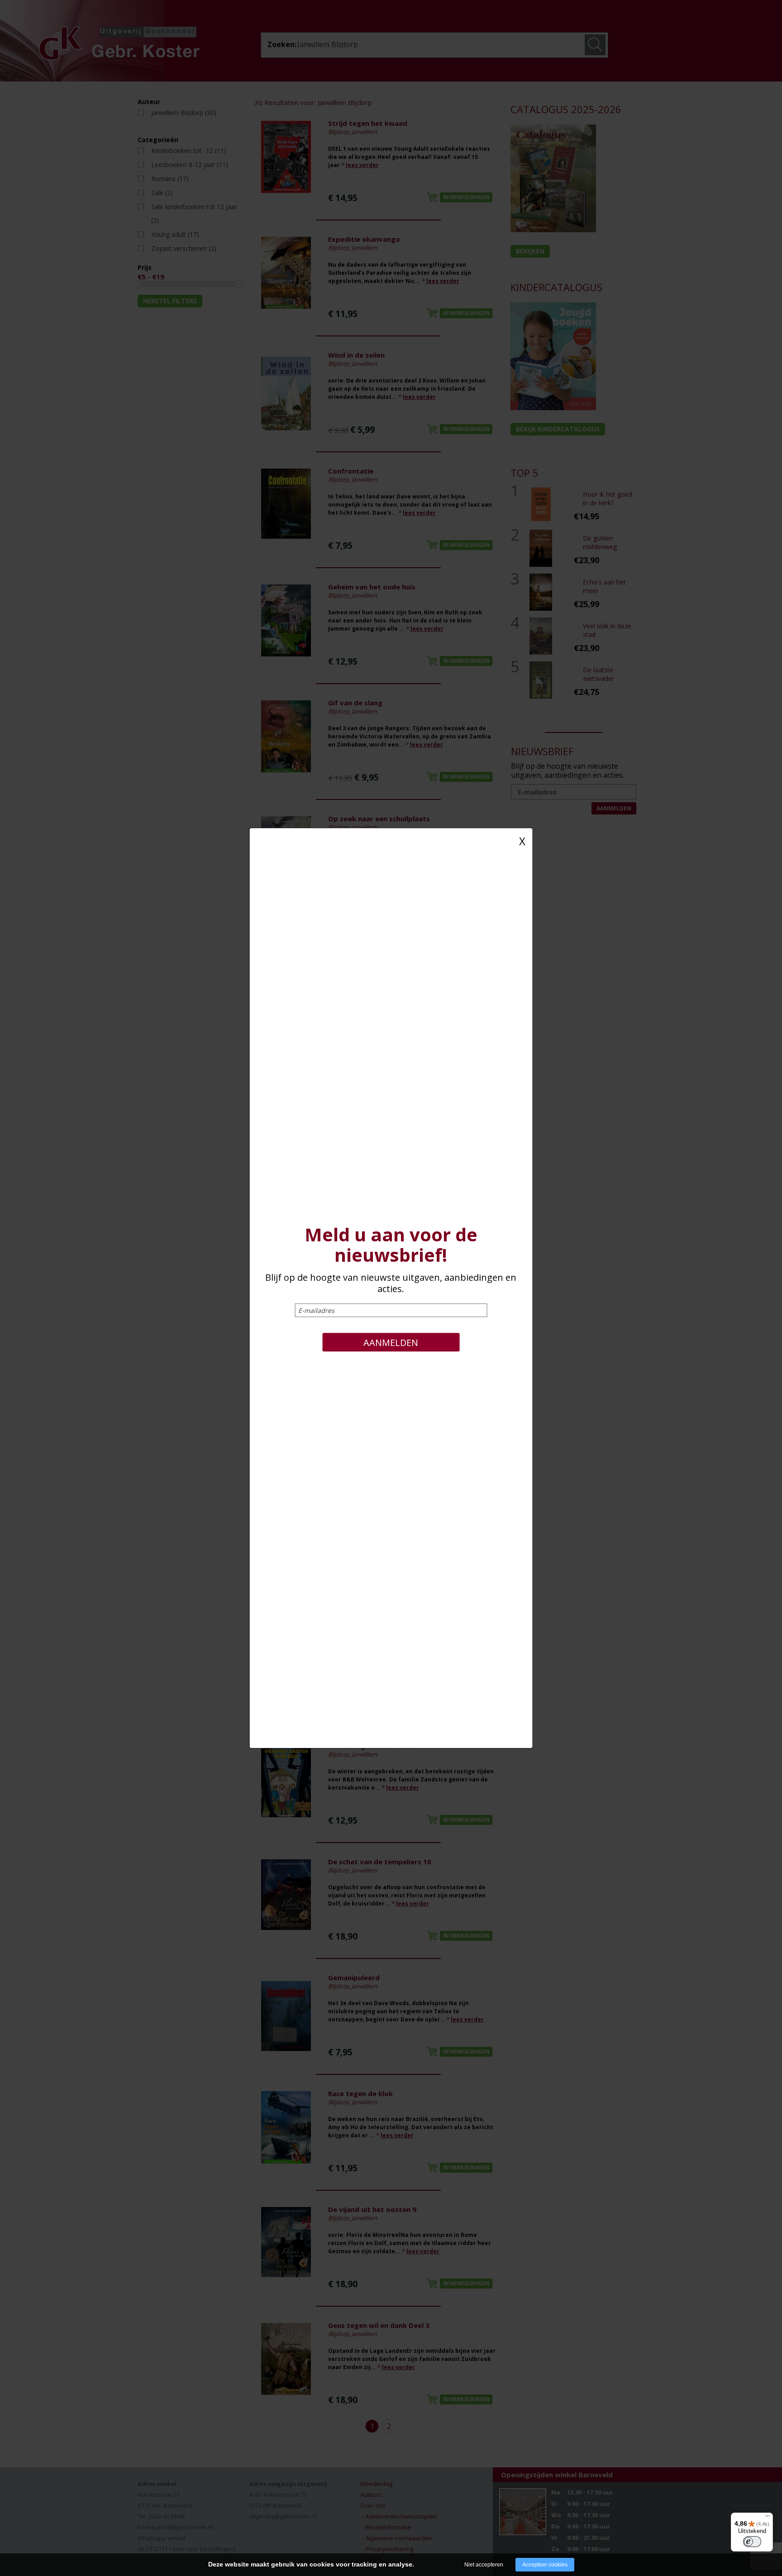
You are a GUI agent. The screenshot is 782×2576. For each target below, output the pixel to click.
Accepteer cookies (545, 2565)
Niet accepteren (484, 2565)
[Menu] (768, 2518)
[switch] (752, 2542)
